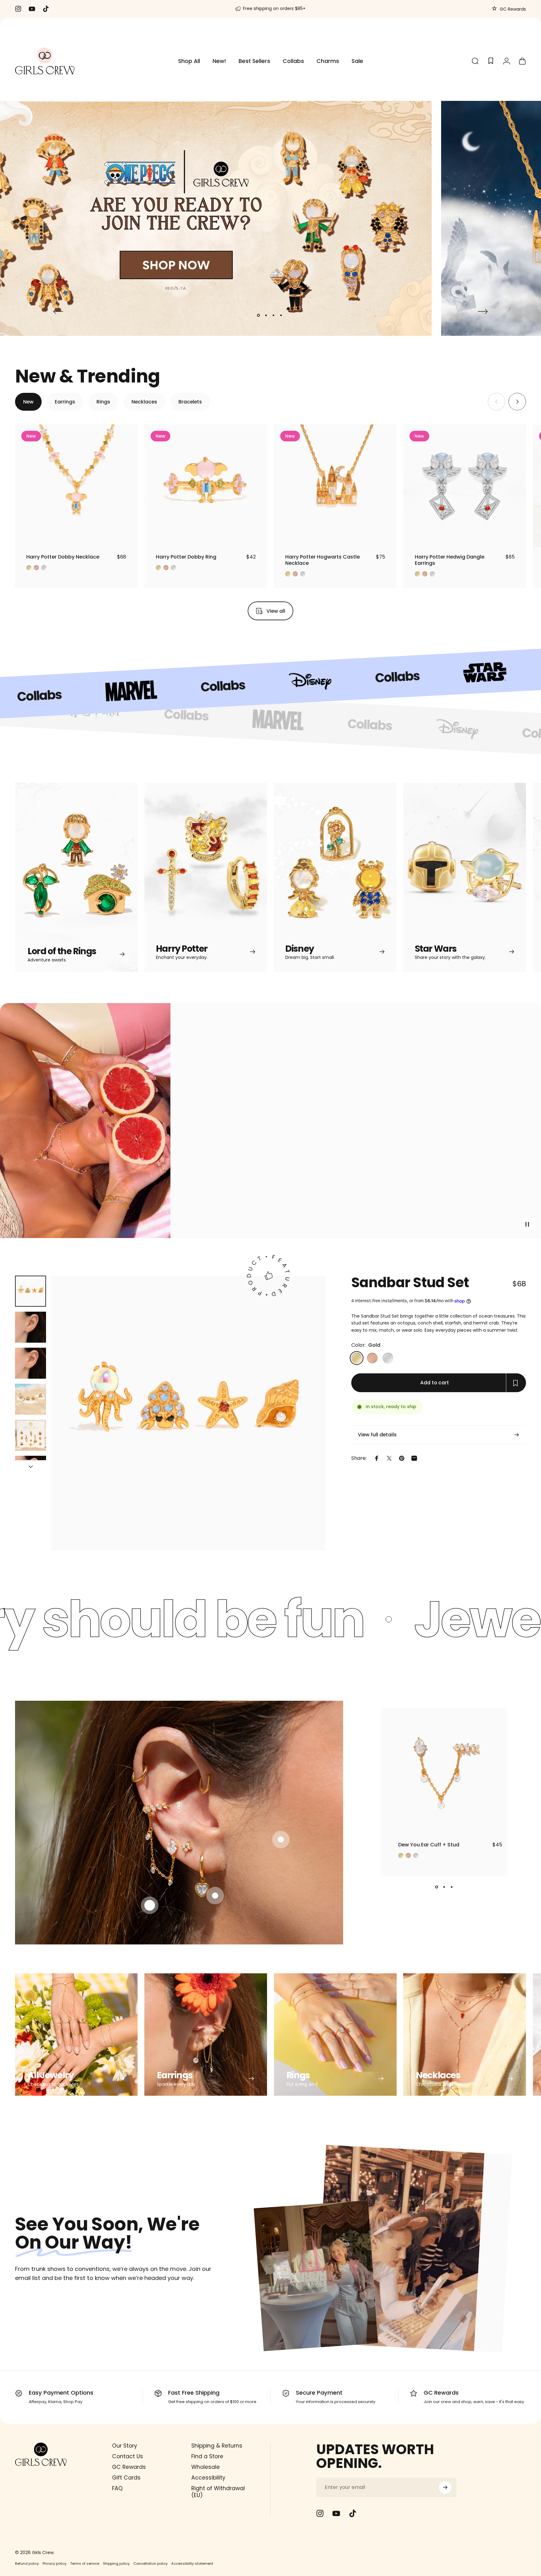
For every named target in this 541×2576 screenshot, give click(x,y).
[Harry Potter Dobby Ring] (206, 486)
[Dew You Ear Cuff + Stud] (444, 1772)
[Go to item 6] (31, 1471)
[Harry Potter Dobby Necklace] (76, 486)
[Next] (483, 311)
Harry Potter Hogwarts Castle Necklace (322, 560)
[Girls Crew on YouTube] (336, 2513)
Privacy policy (54, 2563)
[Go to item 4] (31, 1399)
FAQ (117, 2489)
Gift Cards (126, 2478)
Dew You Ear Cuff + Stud (429, 1845)
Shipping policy (116, 2563)
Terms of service (85, 2563)
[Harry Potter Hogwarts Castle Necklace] (335, 486)
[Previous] (58, 311)
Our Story (125, 2446)
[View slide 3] (451, 1887)
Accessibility (208, 2478)
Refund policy (27, 2563)
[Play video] (270, 1125)
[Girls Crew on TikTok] (353, 2513)
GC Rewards (512, 9)
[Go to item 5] (31, 1435)
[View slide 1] (436, 1887)
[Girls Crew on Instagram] (320, 2513)
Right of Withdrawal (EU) (218, 2492)
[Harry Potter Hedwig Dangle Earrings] (465, 486)
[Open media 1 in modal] (188, 1413)
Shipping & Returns (217, 2446)
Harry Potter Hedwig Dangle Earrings (450, 560)
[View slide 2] (444, 1887)
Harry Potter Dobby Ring (186, 557)
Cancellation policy (150, 2563)
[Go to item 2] (31, 1327)
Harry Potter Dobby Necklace (63, 557)
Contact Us (128, 2457)
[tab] (28, 402)
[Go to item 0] (31, 1291)
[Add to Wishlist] (127, 537)
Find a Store (207, 2457)
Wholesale (206, 2467)
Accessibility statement (192, 2563)
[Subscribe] (445, 2487)
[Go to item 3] (31, 1363)
